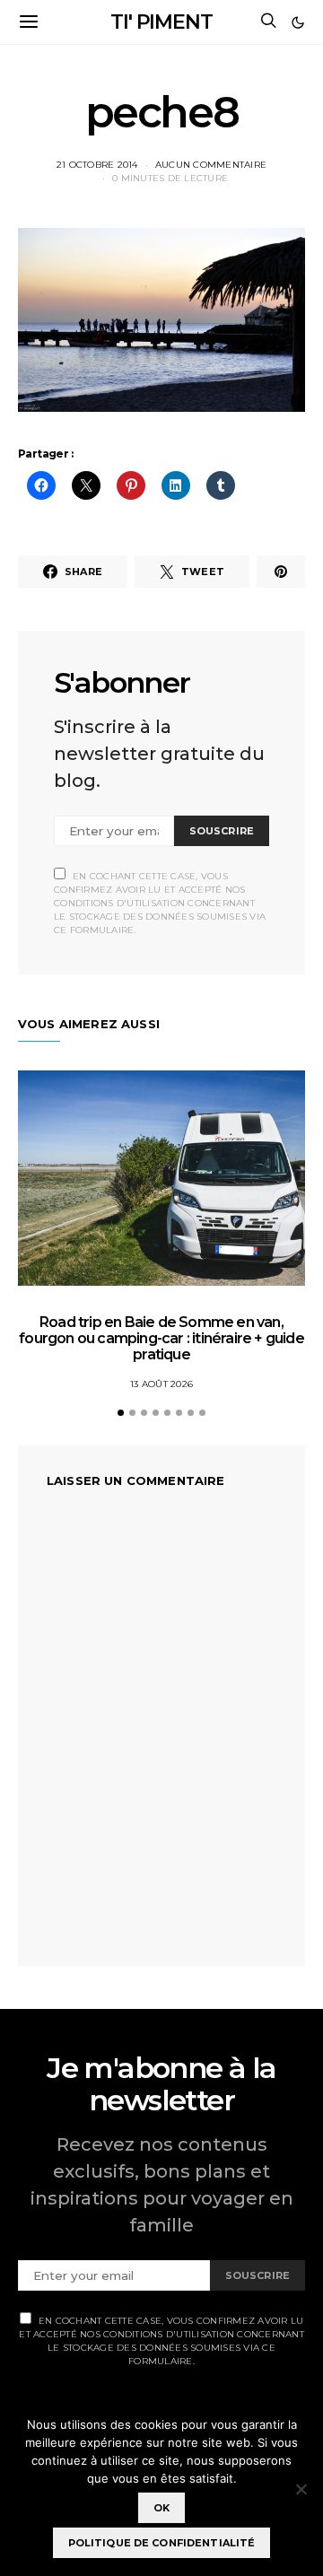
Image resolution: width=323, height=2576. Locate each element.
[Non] (301, 2489)
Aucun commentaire (211, 165)
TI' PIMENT (161, 22)
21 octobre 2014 (97, 165)
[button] (298, 22)
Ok (161, 2508)
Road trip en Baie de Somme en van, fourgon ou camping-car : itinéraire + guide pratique (161, 1338)
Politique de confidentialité (162, 2543)
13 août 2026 (161, 1384)
